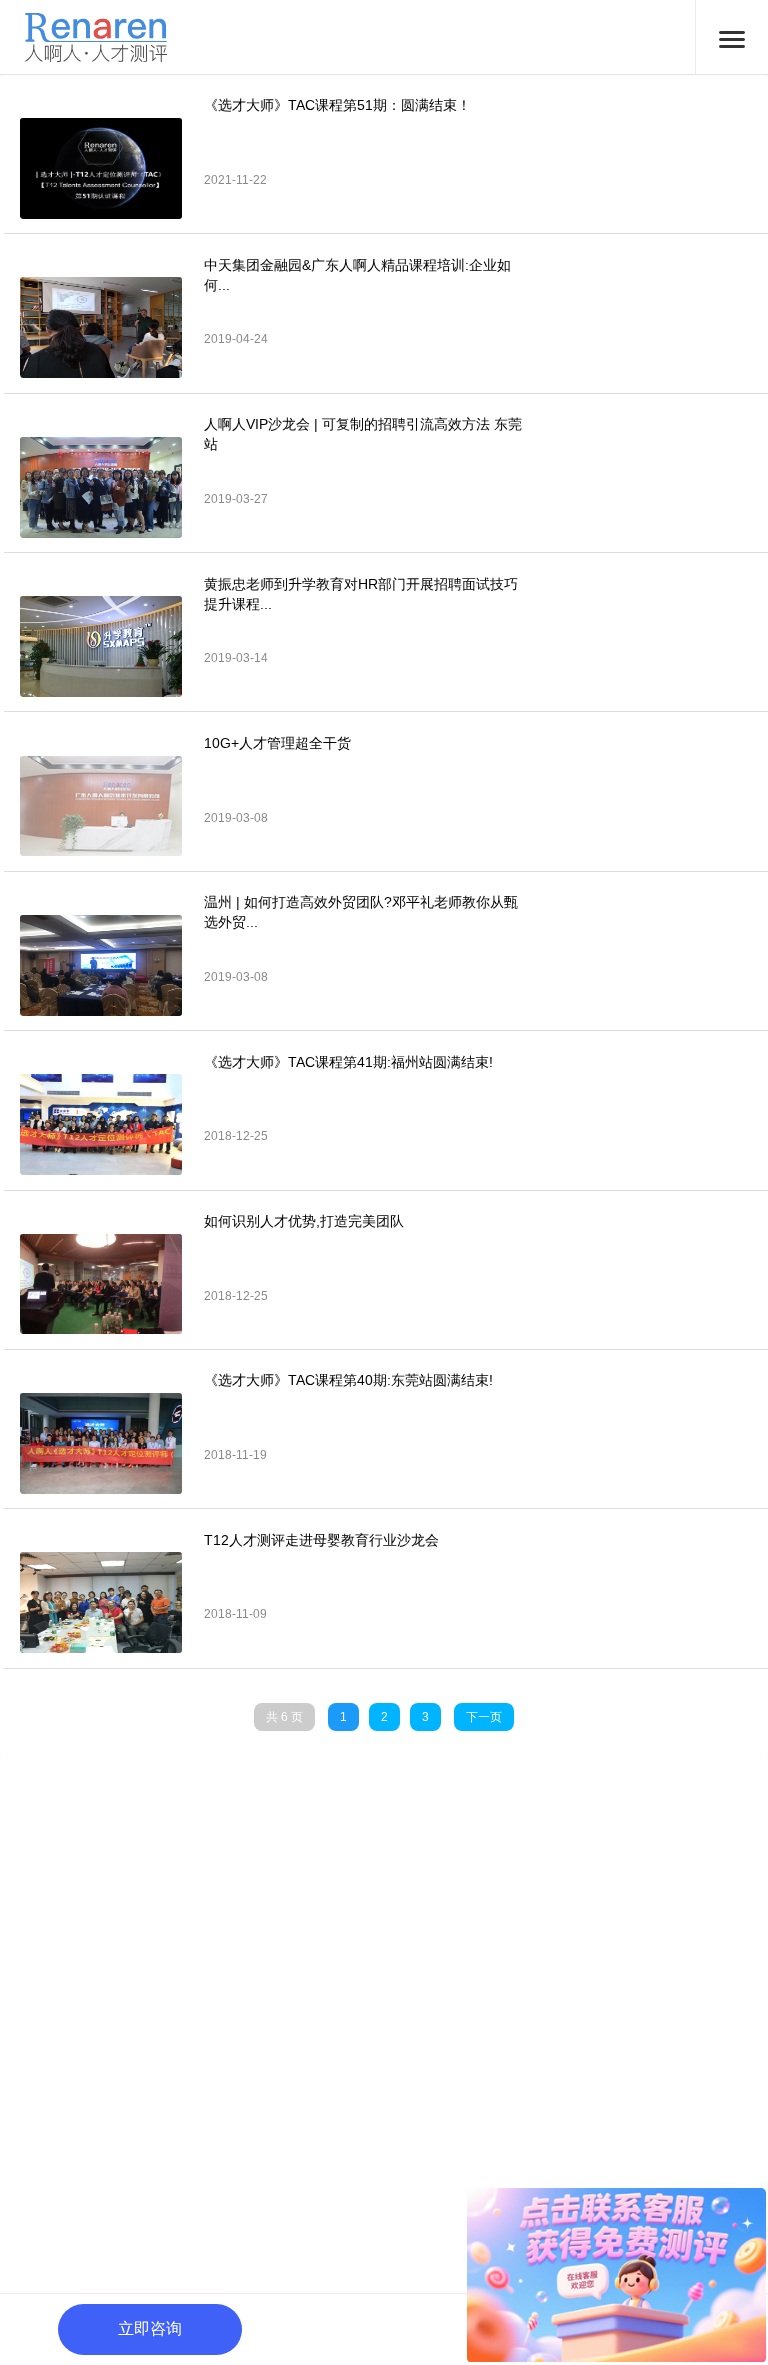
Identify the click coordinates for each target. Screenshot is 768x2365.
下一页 (484, 1717)
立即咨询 (150, 2328)
